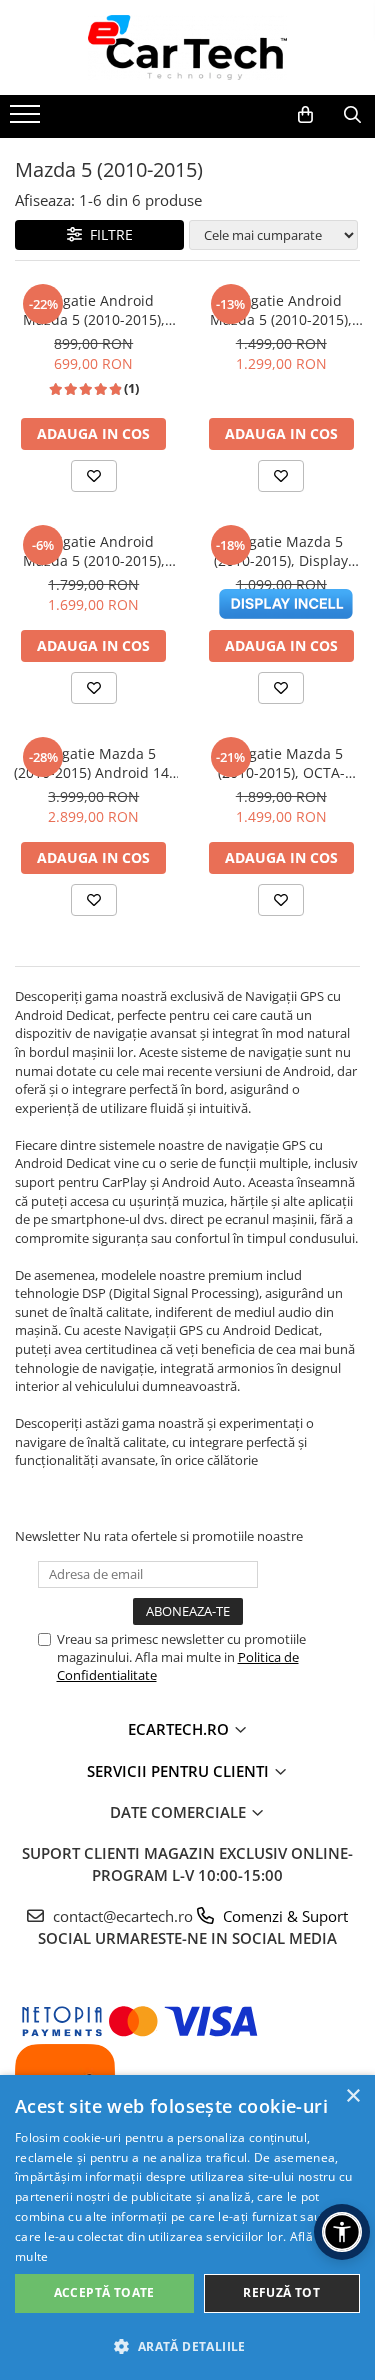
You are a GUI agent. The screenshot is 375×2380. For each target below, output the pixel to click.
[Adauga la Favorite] (94, 476)
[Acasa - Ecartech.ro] (188, 47)
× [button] (352, 2096)
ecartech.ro (180, 1729)
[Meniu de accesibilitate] (342, 2232)
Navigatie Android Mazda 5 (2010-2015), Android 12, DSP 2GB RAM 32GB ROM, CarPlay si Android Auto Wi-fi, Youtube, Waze (93, 310)
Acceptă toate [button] (104, 2292)
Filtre (107, 234)
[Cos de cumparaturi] (305, 115)
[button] (187, 2345)
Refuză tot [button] (281, 2292)
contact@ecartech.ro (198, 1916)
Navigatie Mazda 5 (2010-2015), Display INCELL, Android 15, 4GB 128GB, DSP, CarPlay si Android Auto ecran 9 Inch (281, 551)
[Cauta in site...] (352, 115)
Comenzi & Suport (283, 1916)
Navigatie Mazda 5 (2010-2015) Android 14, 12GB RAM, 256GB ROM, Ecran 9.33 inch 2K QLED (94, 763)
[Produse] (27, 120)
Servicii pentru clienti (180, 1771)
